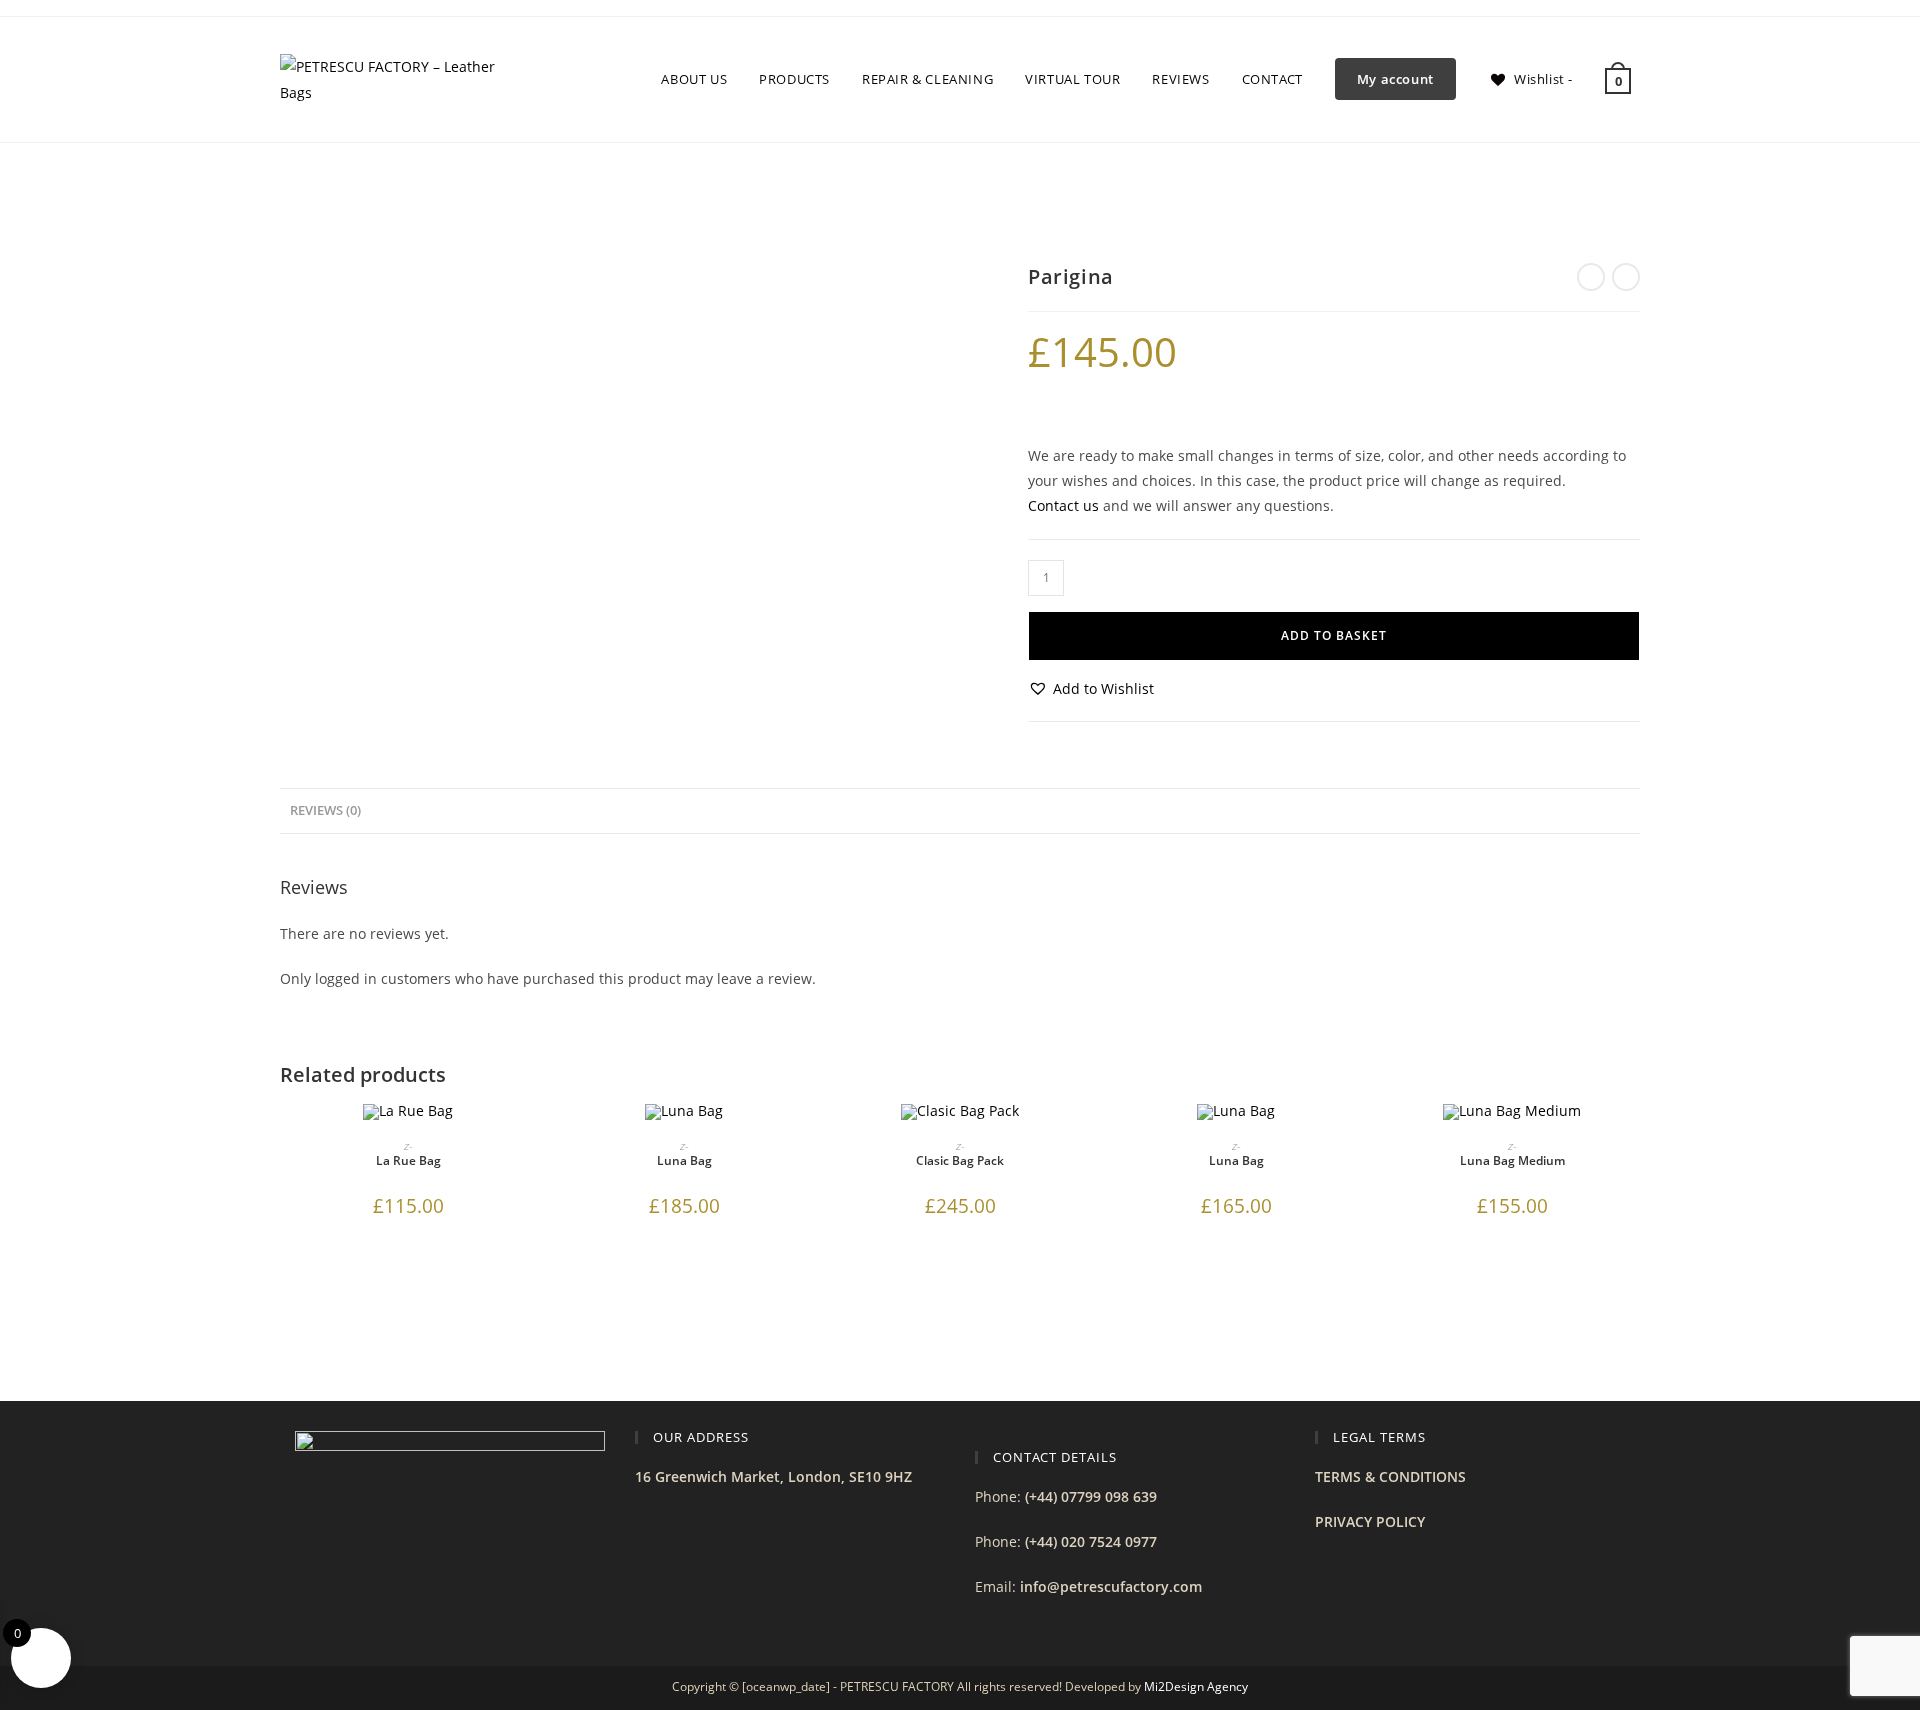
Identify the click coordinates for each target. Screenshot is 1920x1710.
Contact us (1063, 505)
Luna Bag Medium (1512, 1160)
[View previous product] (1591, 277)
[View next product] (1626, 277)
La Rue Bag (408, 1160)
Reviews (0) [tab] (325, 810)
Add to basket (1334, 635)
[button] (1091, 688)
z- (408, 1145)
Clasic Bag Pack (960, 1160)
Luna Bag (684, 1160)
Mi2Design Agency (1196, 1686)
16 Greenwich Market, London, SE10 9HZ (773, 1476)
